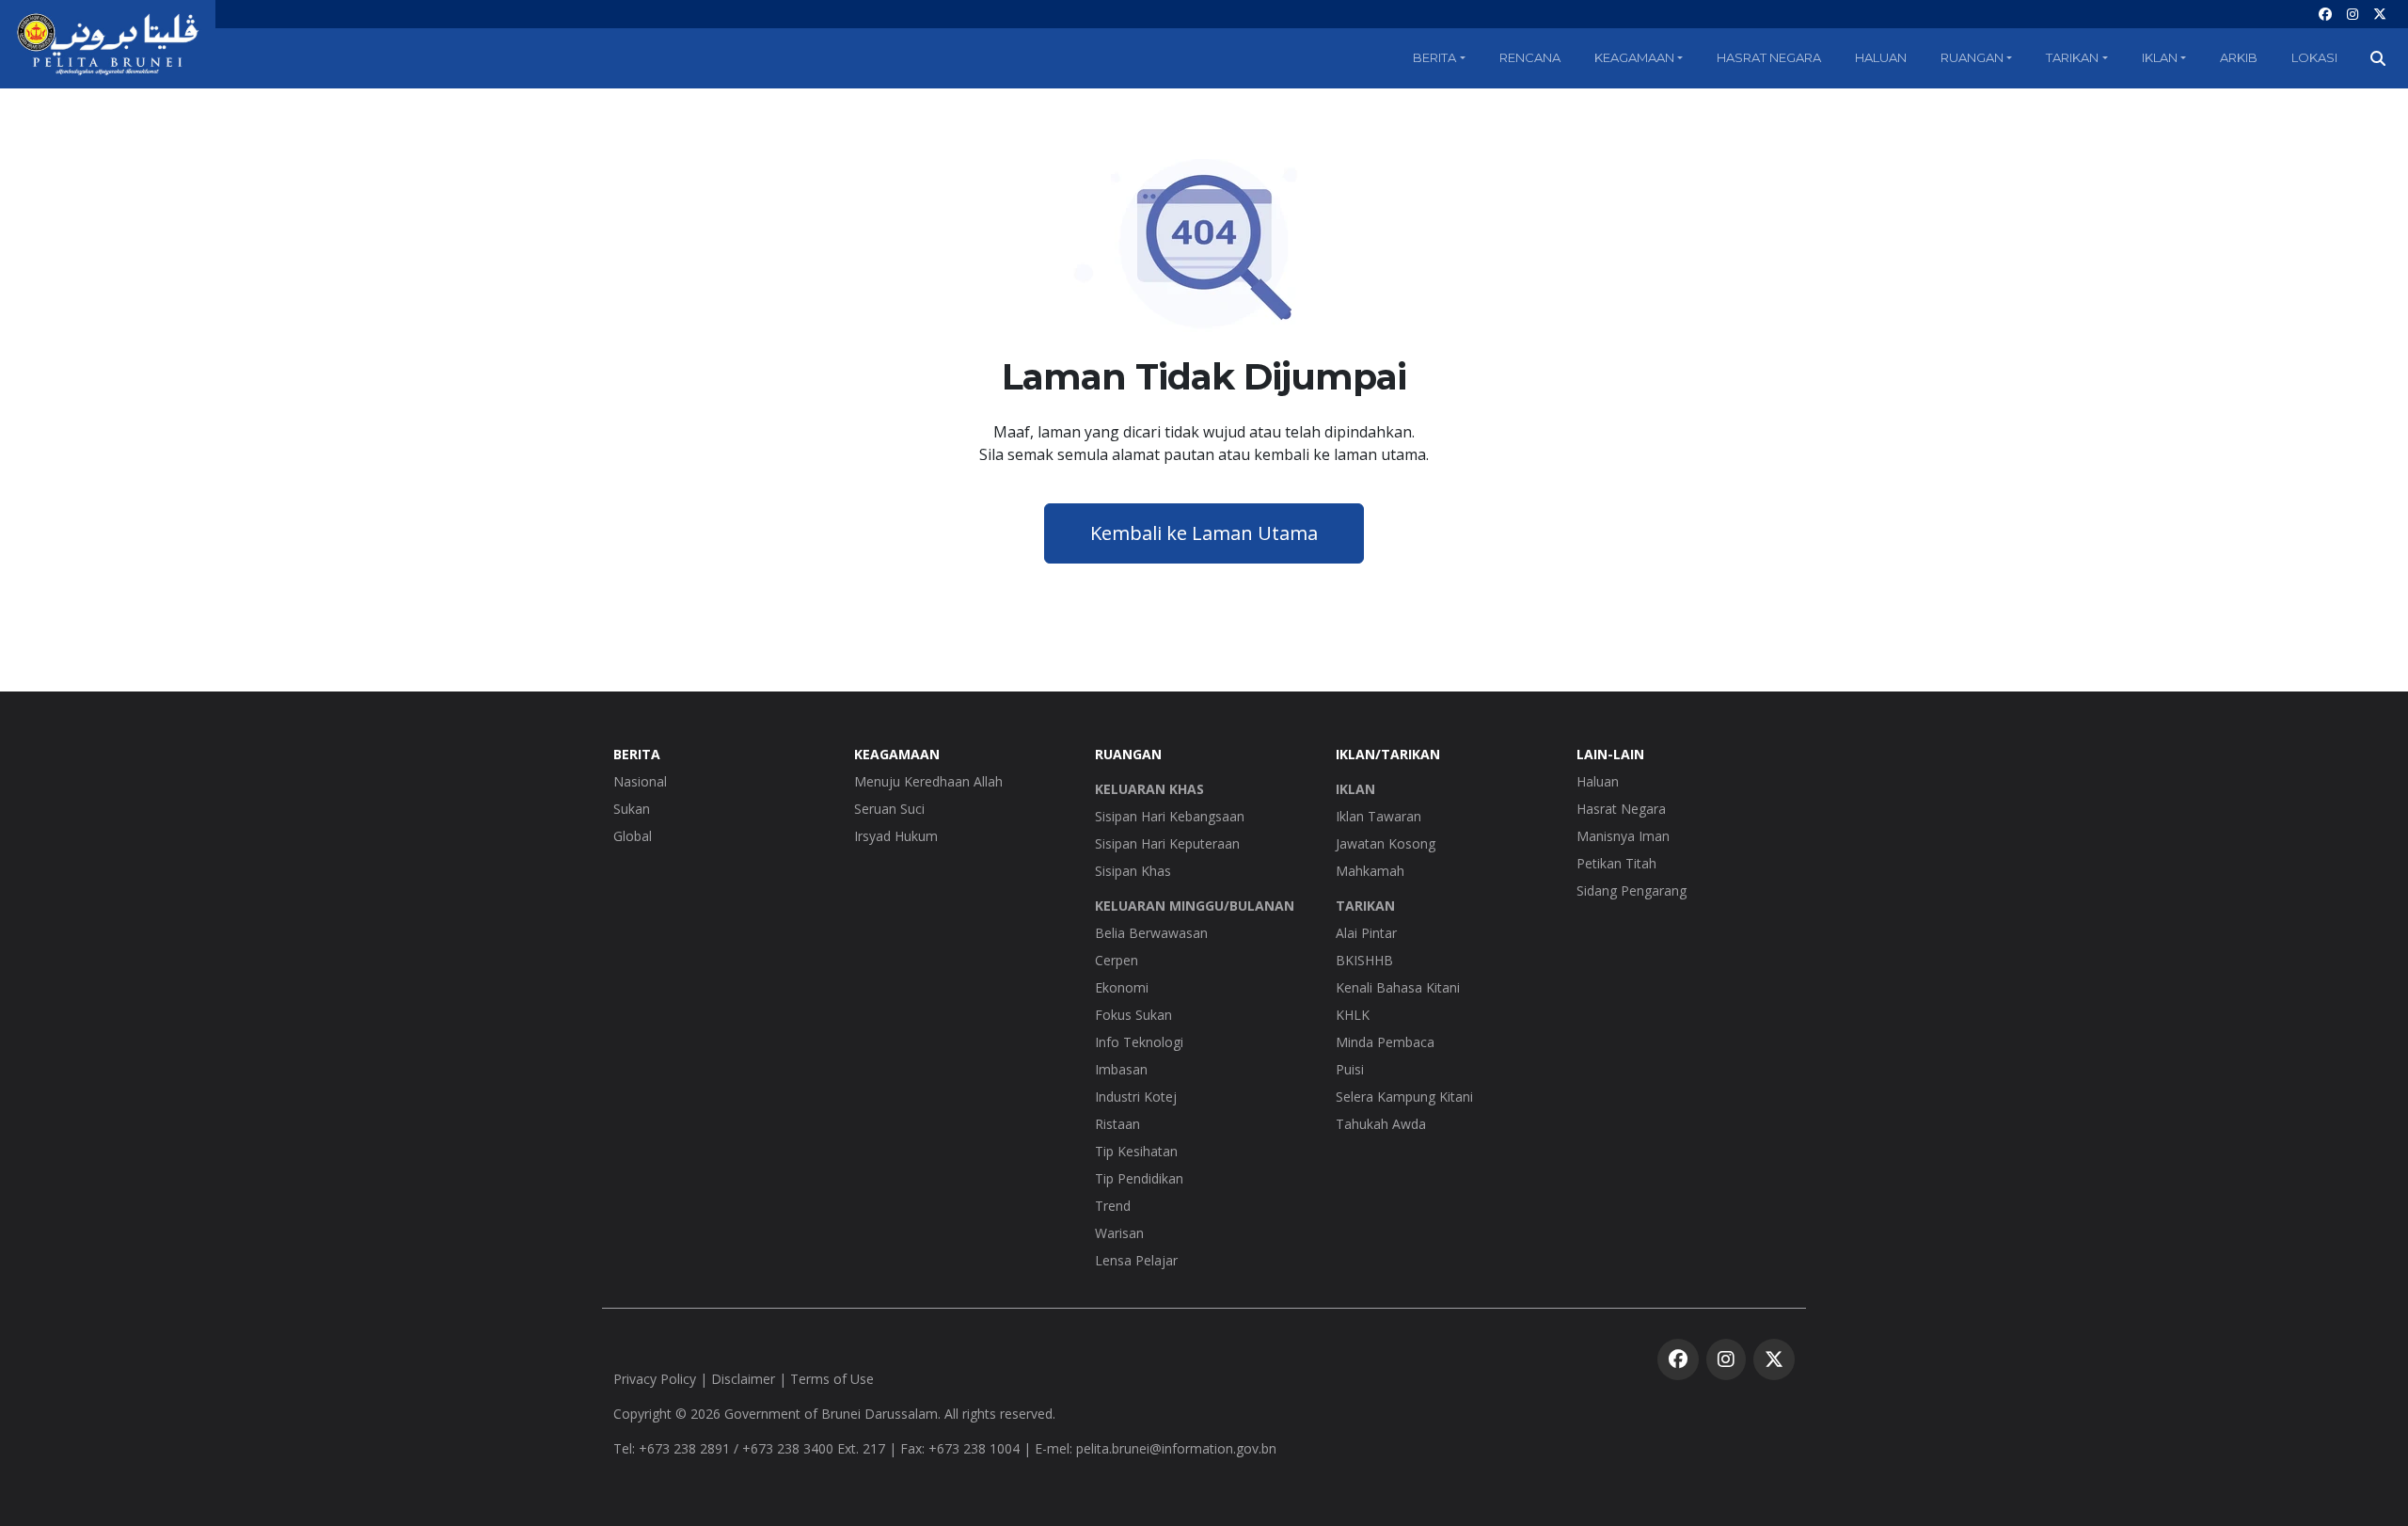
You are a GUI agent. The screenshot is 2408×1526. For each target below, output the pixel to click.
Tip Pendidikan (1139, 1178)
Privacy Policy (655, 1379)
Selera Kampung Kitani (1404, 1097)
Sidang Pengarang (1632, 890)
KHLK (1353, 1015)
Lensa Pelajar (1136, 1260)
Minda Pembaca (1385, 1042)
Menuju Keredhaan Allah (928, 781)
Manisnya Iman (1623, 836)
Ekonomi (1122, 987)
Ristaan (1117, 1124)
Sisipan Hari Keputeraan (1167, 843)
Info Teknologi (1139, 1042)
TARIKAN (1365, 906)
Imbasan (1121, 1069)
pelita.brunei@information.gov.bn (1176, 1448)
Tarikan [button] (2072, 57)
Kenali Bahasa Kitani (1398, 987)
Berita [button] (1434, 57)
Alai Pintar (1366, 933)
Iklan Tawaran (1378, 816)
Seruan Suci (889, 809)
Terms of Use (832, 1379)
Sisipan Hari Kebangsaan (1170, 816)
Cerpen (1117, 960)
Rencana (1530, 57)
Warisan (1119, 1233)
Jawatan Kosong (1386, 843)
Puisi (1350, 1069)
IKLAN (1355, 789)
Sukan (632, 809)
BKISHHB (1364, 960)
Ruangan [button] (1972, 57)
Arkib (2239, 57)
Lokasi (2314, 57)
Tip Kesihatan (1136, 1151)
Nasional (640, 781)
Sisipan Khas (1133, 871)
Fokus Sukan (1133, 1015)
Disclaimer (743, 1379)
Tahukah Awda (1381, 1124)
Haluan (1881, 57)
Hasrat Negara (1769, 57)
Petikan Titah (1616, 863)
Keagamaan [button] (1634, 57)
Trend (1113, 1206)
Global (633, 836)
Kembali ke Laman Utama (1204, 533)
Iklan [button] (2160, 57)
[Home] (108, 44)
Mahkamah (1370, 871)
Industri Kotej (1136, 1097)
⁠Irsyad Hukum (896, 836)
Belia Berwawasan (1151, 933)
